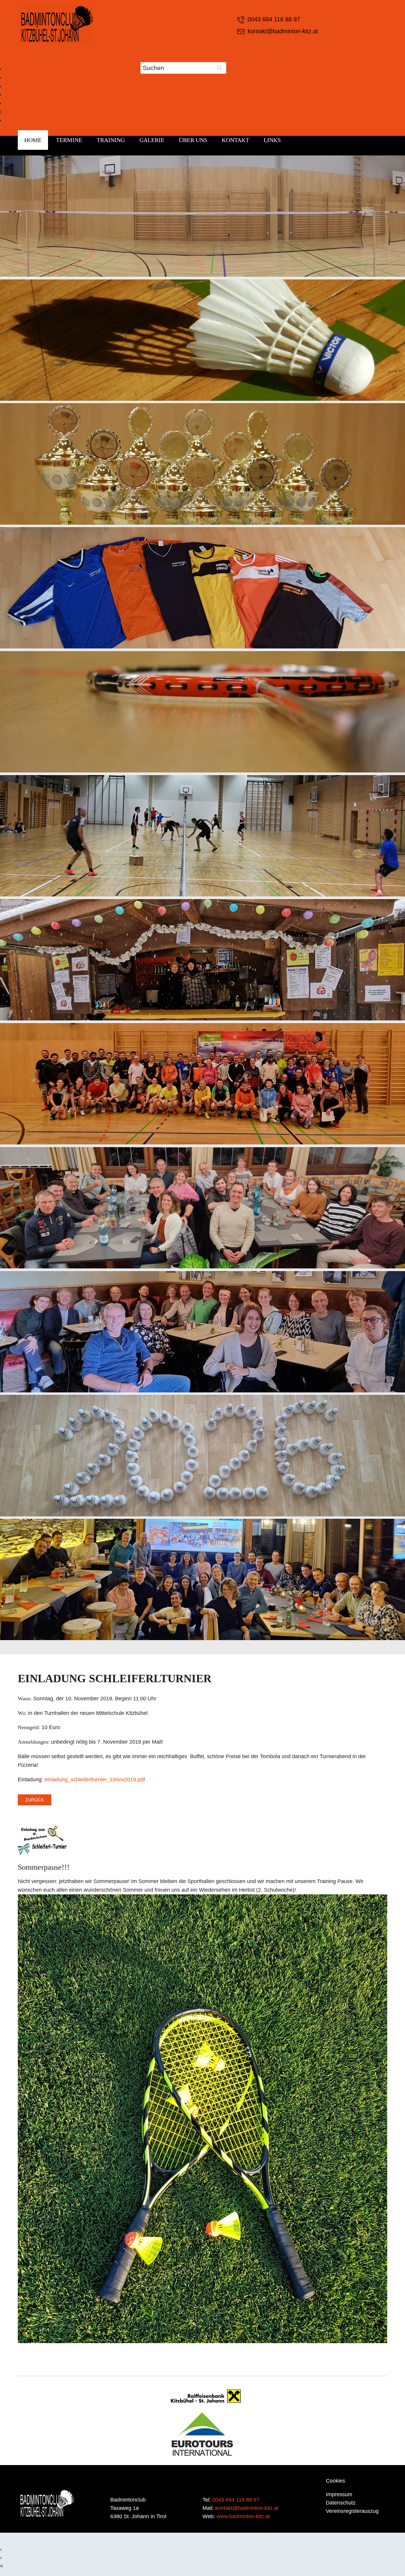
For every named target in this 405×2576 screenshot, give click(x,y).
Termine (14, 77)
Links (11, 120)
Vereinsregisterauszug (352, 2511)
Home (12, 69)
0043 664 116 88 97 (274, 19)
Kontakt (13, 112)
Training (14, 86)
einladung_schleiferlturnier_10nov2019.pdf (95, 1780)
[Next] (314, 905)
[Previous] (91, 905)
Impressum (339, 2494)
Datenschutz (341, 2503)
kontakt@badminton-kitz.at (283, 31)
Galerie (13, 94)
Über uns (15, 103)
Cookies (335, 2481)
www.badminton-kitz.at (243, 2516)
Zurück (35, 1800)
